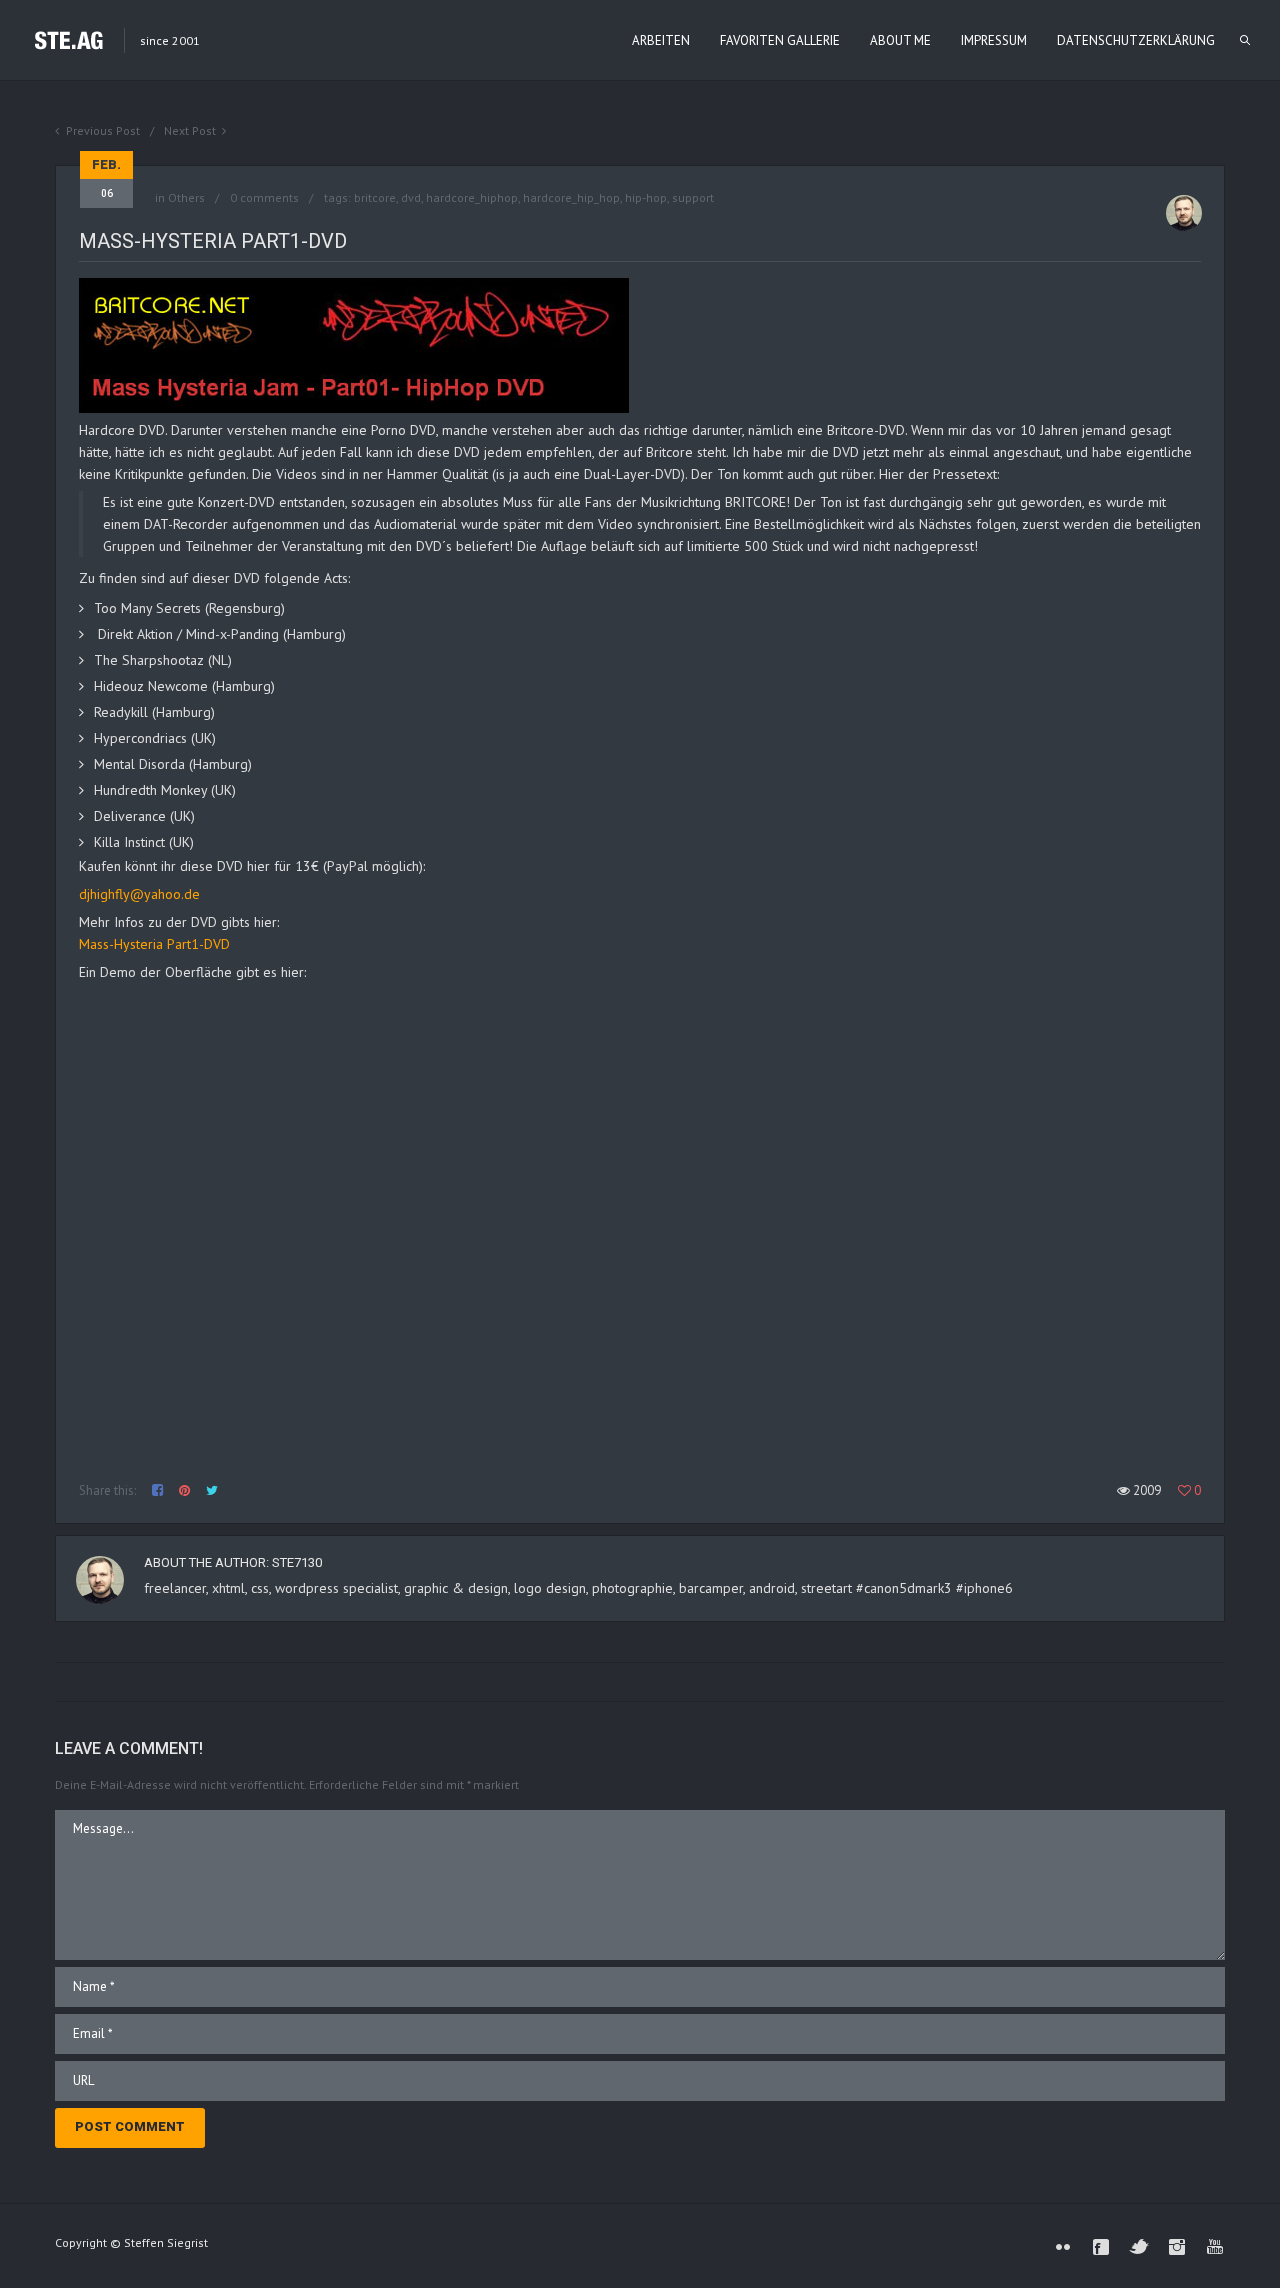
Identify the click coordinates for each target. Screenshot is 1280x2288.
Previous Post (103, 130)
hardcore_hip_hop (571, 197)
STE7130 (297, 1562)
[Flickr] (1063, 2247)
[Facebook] (1101, 2247)
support (693, 197)
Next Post (190, 130)
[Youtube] (1215, 2247)
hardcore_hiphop (472, 197)
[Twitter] (1139, 2247)
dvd (411, 197)
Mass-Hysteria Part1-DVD (154, 944)
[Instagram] (1177, 2247)
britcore (375, 197)
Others (186, 197)
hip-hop (646, 197)
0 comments (264, 197)
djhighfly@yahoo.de (139, 894)
